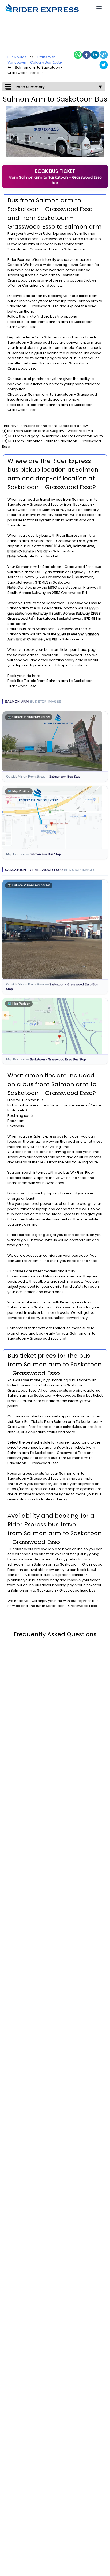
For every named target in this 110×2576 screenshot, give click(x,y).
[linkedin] (95, 55)
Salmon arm (45, 275)
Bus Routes (17, 57)
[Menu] (99, 8)
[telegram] (104, 55)
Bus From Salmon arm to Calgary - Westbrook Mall (51, 431)
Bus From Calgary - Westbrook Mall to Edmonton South (56, 436)
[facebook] (87, 55)
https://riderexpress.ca (27, 1489)
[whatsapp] (78, 55)
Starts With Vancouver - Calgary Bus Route (35, 60)
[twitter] (104, 65)
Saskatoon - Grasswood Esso (45, 239)
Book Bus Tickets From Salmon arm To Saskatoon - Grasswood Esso (51, 1450)
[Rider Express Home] (42, 8)
